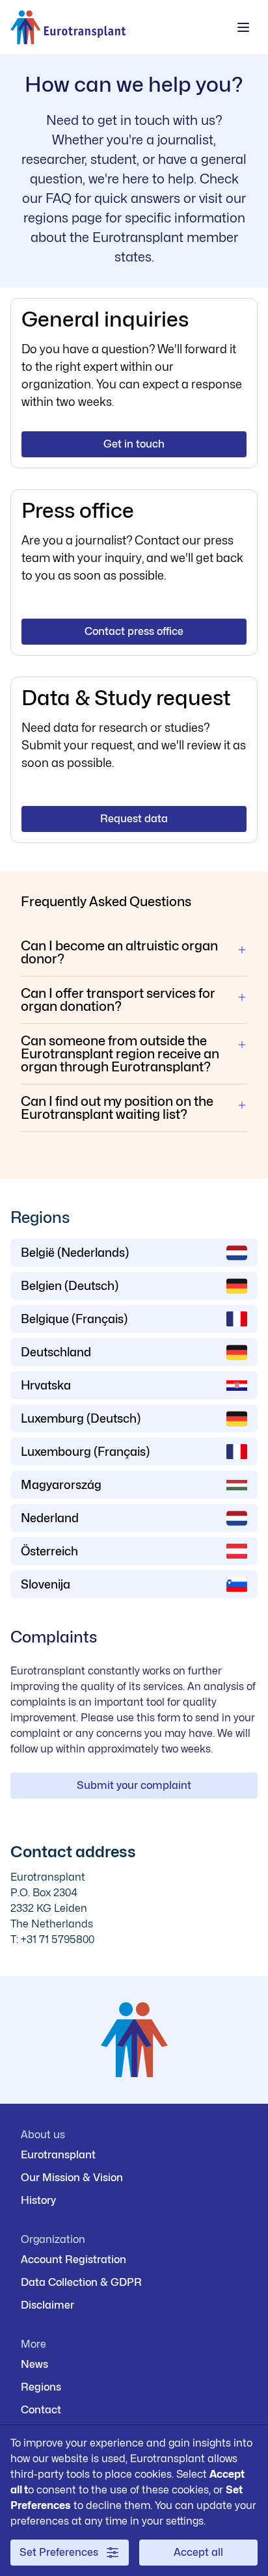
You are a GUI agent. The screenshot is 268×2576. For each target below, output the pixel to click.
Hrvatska (46, 1385)
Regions (41, 2387)
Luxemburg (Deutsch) (81, 1418)
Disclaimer (47, 2305)
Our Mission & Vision (72, 2178)
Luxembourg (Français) (85, 1452)
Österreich (49, 1551)
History (38, 2200)
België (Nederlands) (75, 1253)
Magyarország (61, 1485)
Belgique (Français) (74, 1319)
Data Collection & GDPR (81, 2282)
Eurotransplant (58, 2155)
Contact (41, 2410)
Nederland (50, 1518)
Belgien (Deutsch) (70, 1286)
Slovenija (46, 1584)
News (34, 2364)
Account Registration (74, 2260)
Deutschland (56, 1352)
